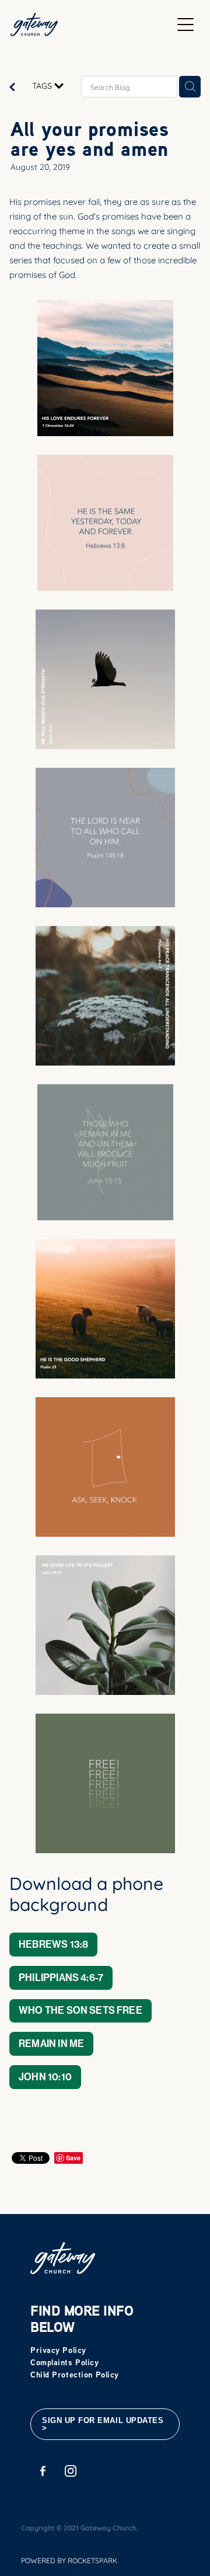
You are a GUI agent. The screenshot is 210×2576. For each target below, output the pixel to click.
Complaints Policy (65, 2362)
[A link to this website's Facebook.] (43, 2471)
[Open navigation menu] (185, 25)
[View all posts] (12, 87)
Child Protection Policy (75, 2374)
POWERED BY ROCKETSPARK (69, 2560)
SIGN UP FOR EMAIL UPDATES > (103, 2424)
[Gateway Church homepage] (91, 25)
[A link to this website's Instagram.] (71, 2471)
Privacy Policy (58, 2350)
